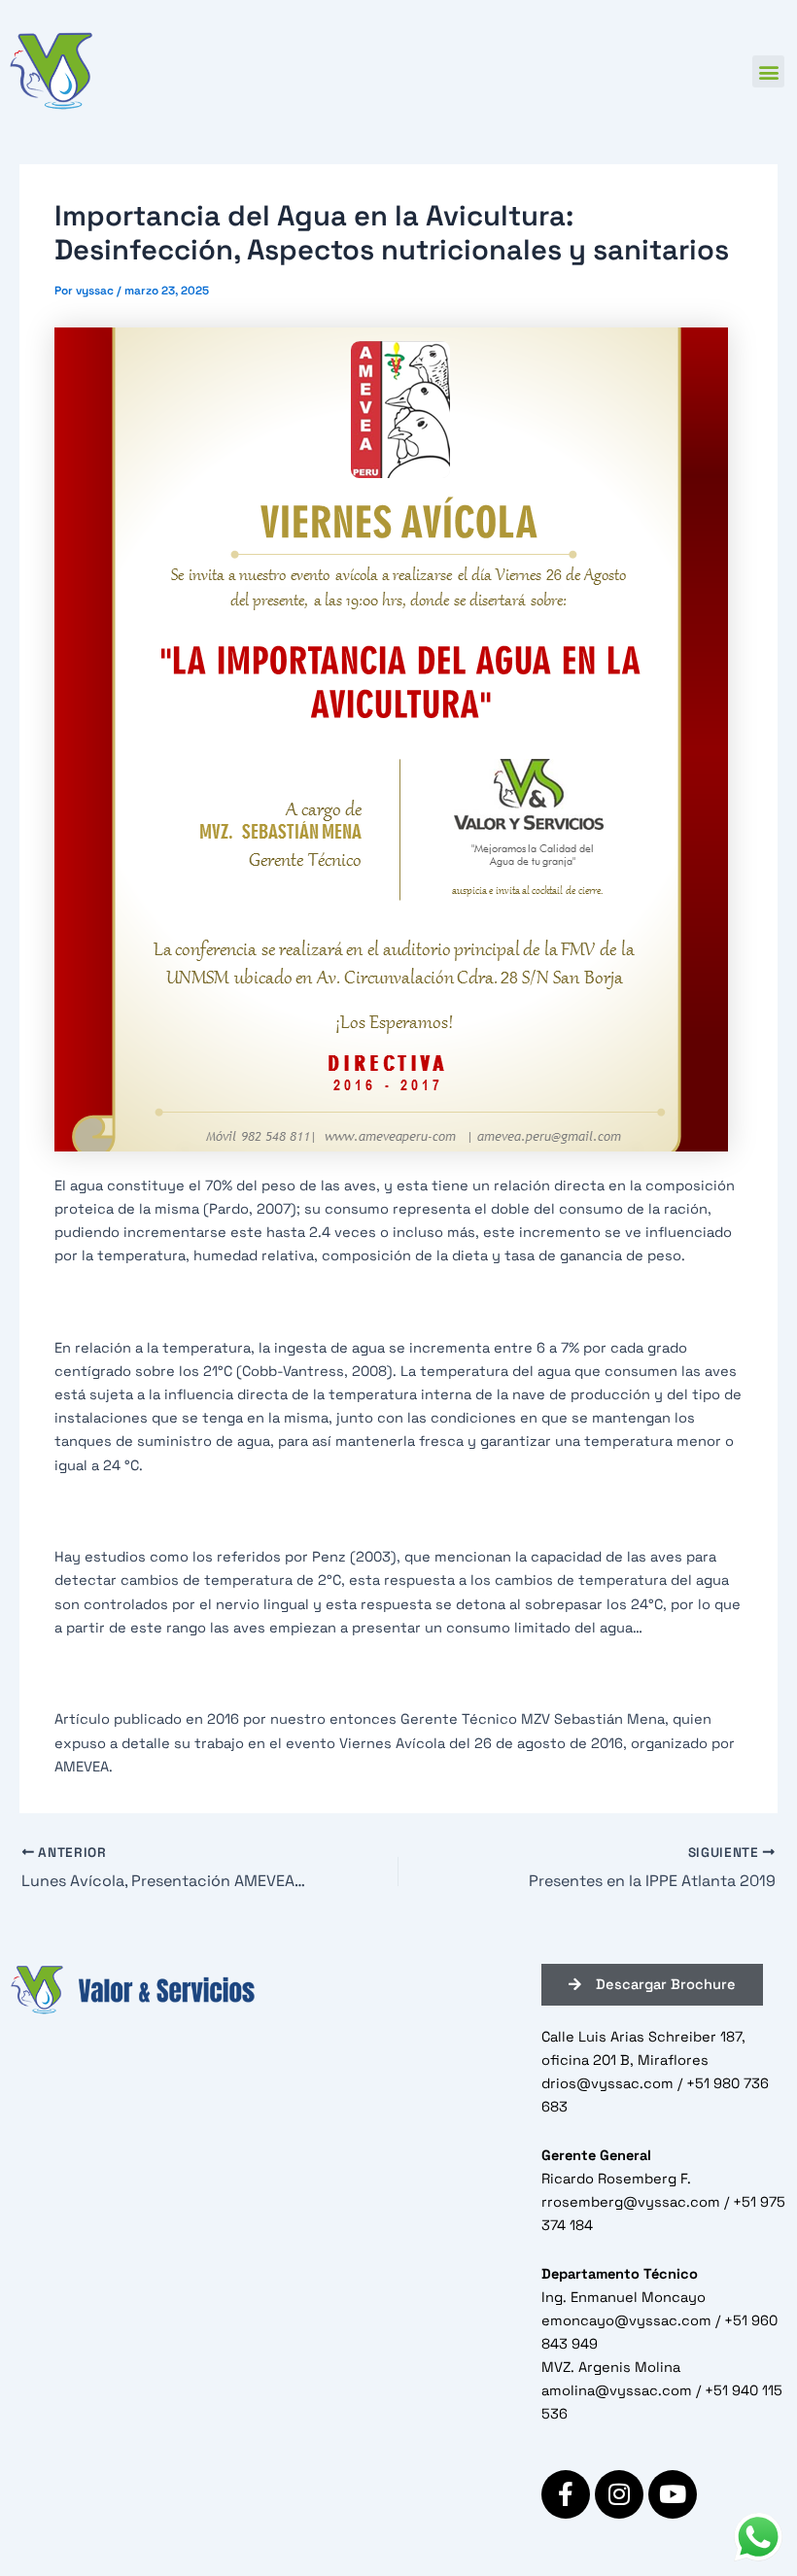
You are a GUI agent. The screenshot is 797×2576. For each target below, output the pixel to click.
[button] (768, 71)
